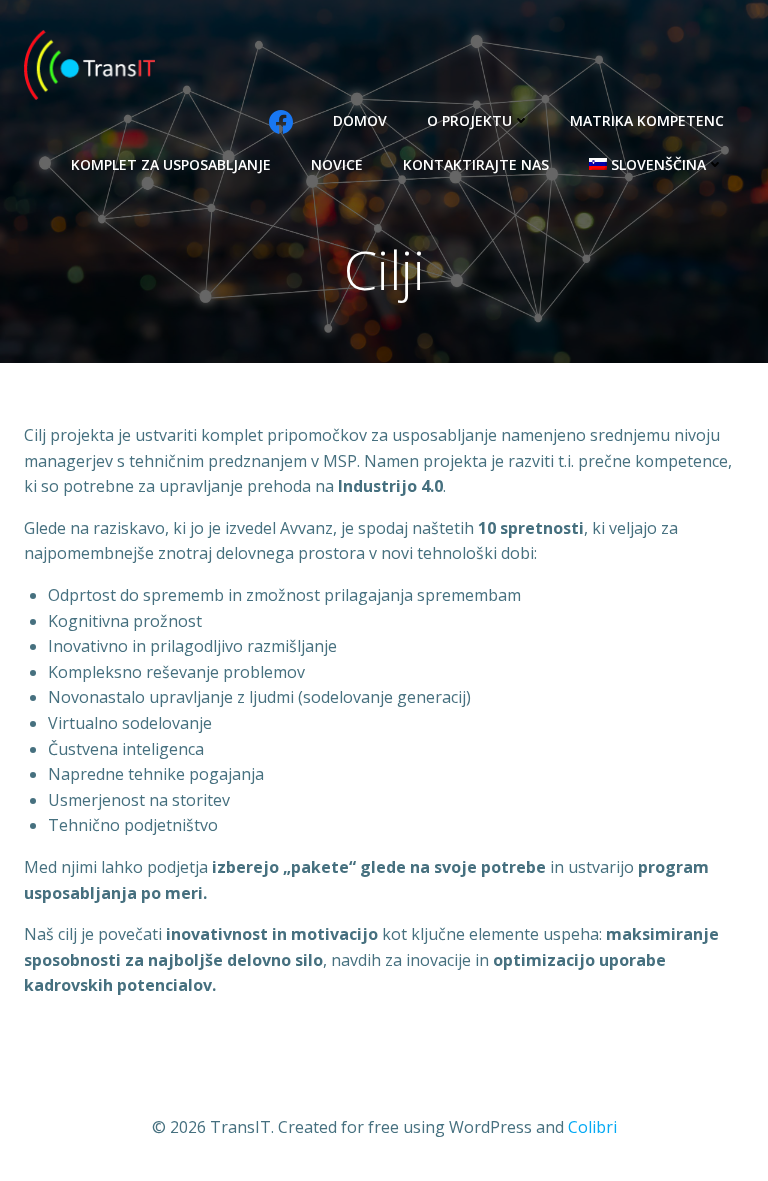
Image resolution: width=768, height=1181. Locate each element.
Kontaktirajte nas (476, 164)
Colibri (592, 1127)
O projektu (469, 120)
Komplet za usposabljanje (171, 164)
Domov (360, 120)
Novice (337, 164)
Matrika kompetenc (647, 120)
